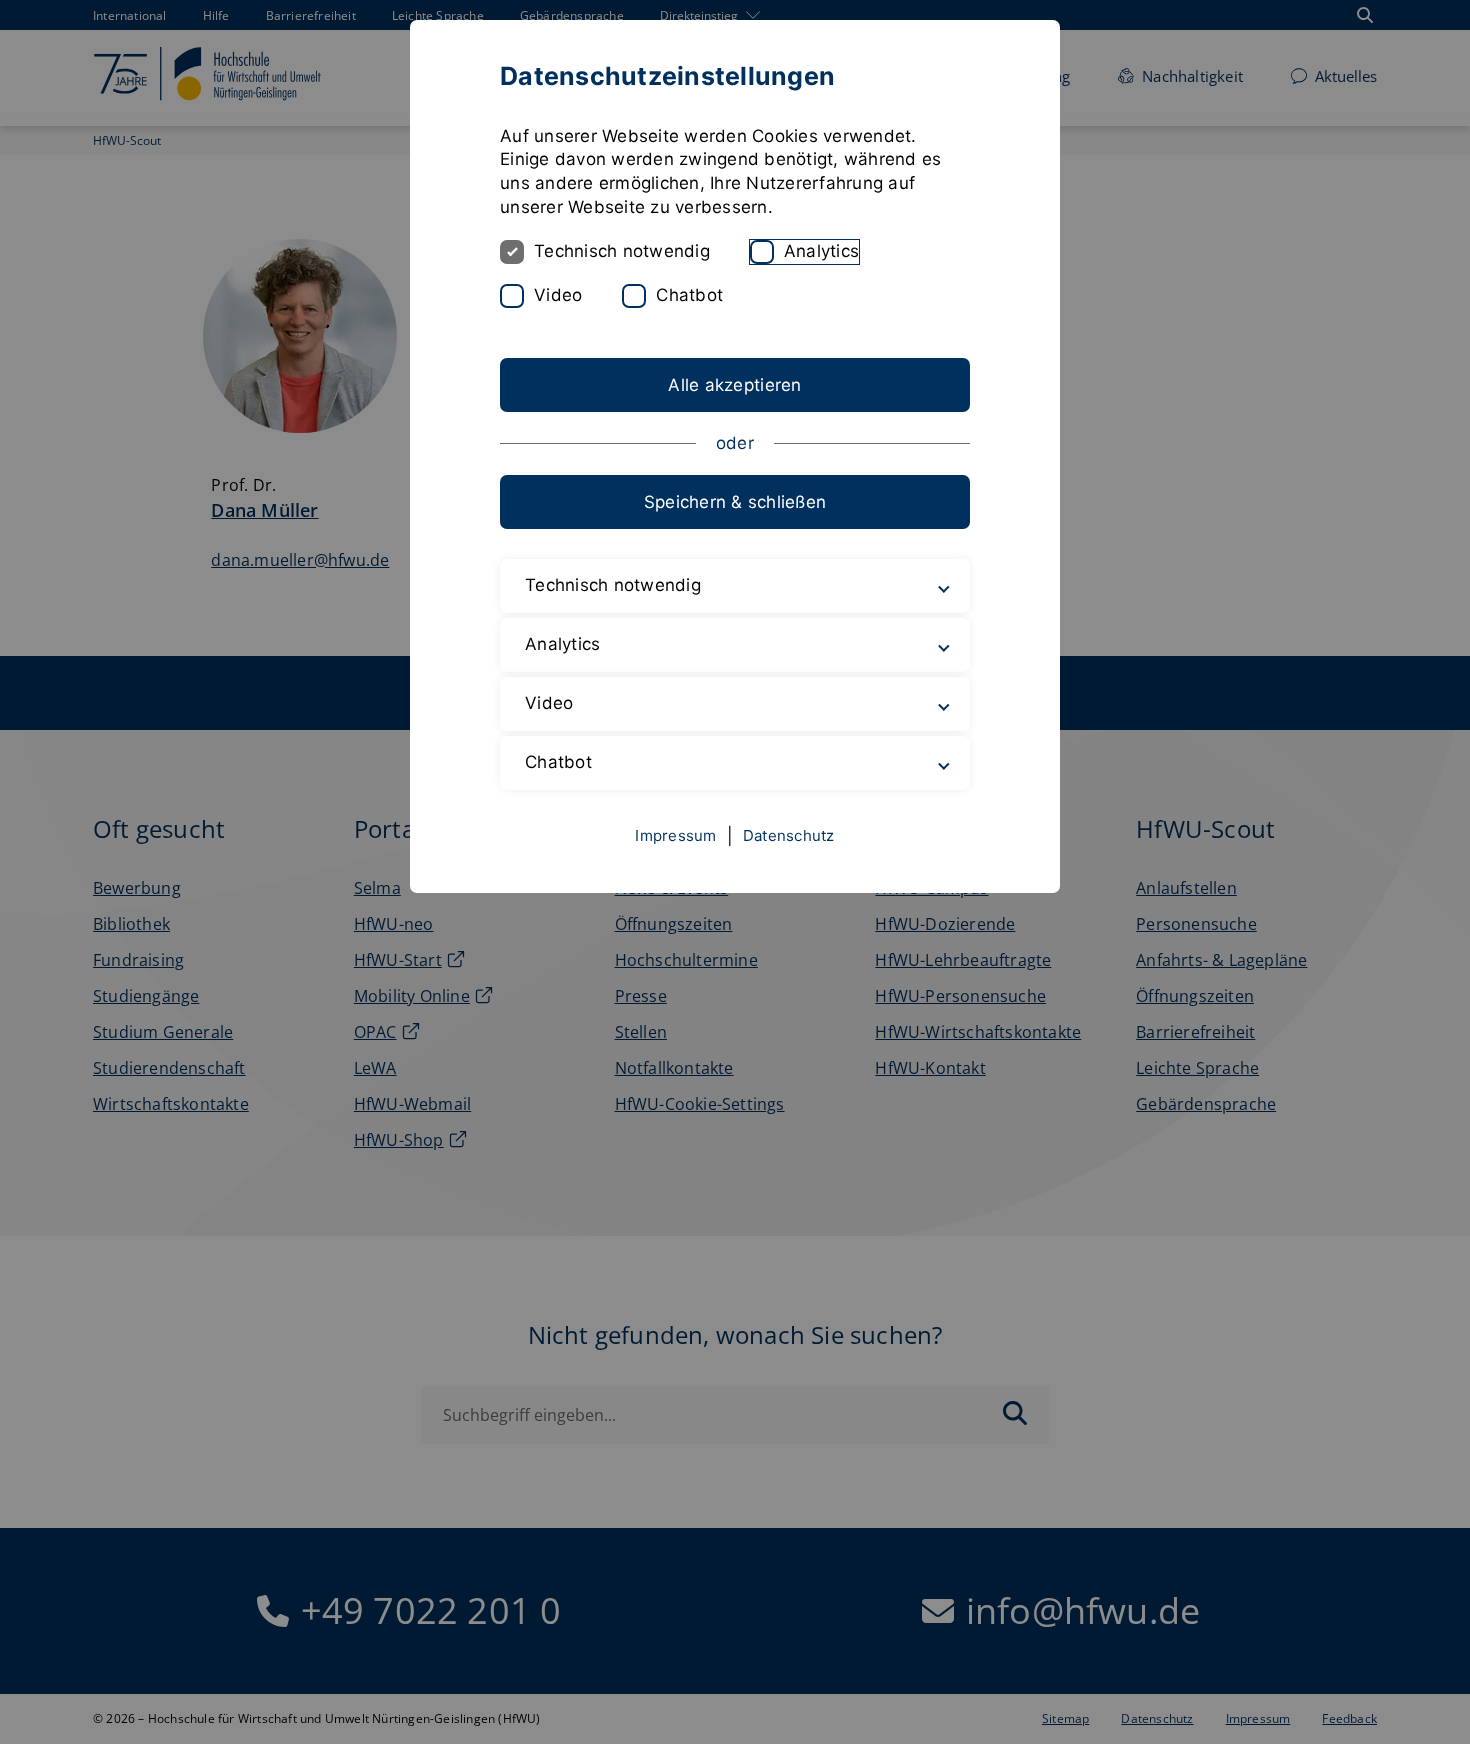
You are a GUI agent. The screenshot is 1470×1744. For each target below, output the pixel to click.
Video (558, 295)
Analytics (821, 251)
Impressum (675, 835)
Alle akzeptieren (734, 385)
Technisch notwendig (622, 251)
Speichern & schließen (735, 502)
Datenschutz (789, 835)
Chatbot (689, 295)
